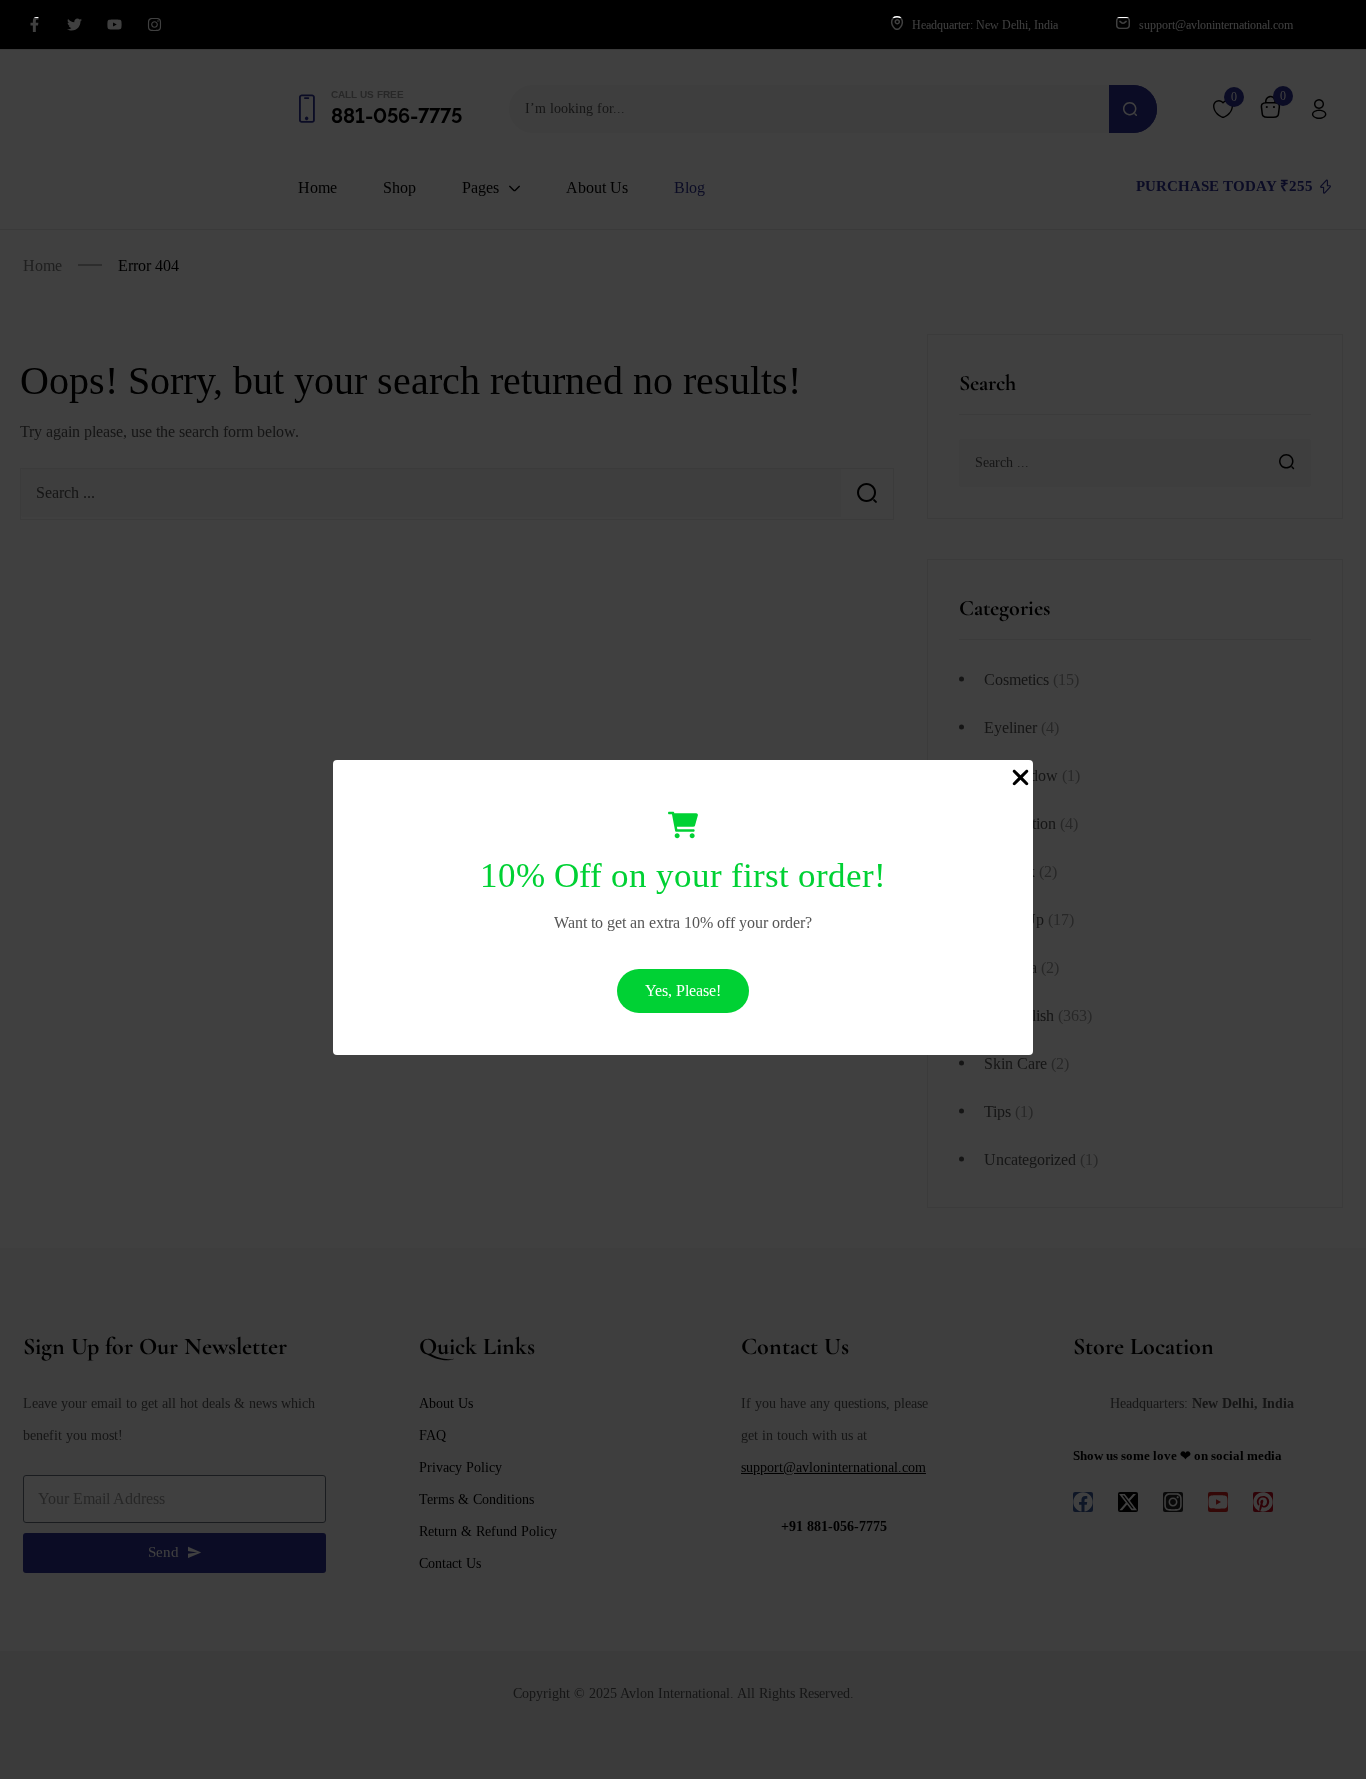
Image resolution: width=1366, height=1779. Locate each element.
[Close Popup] (1020, 776)
